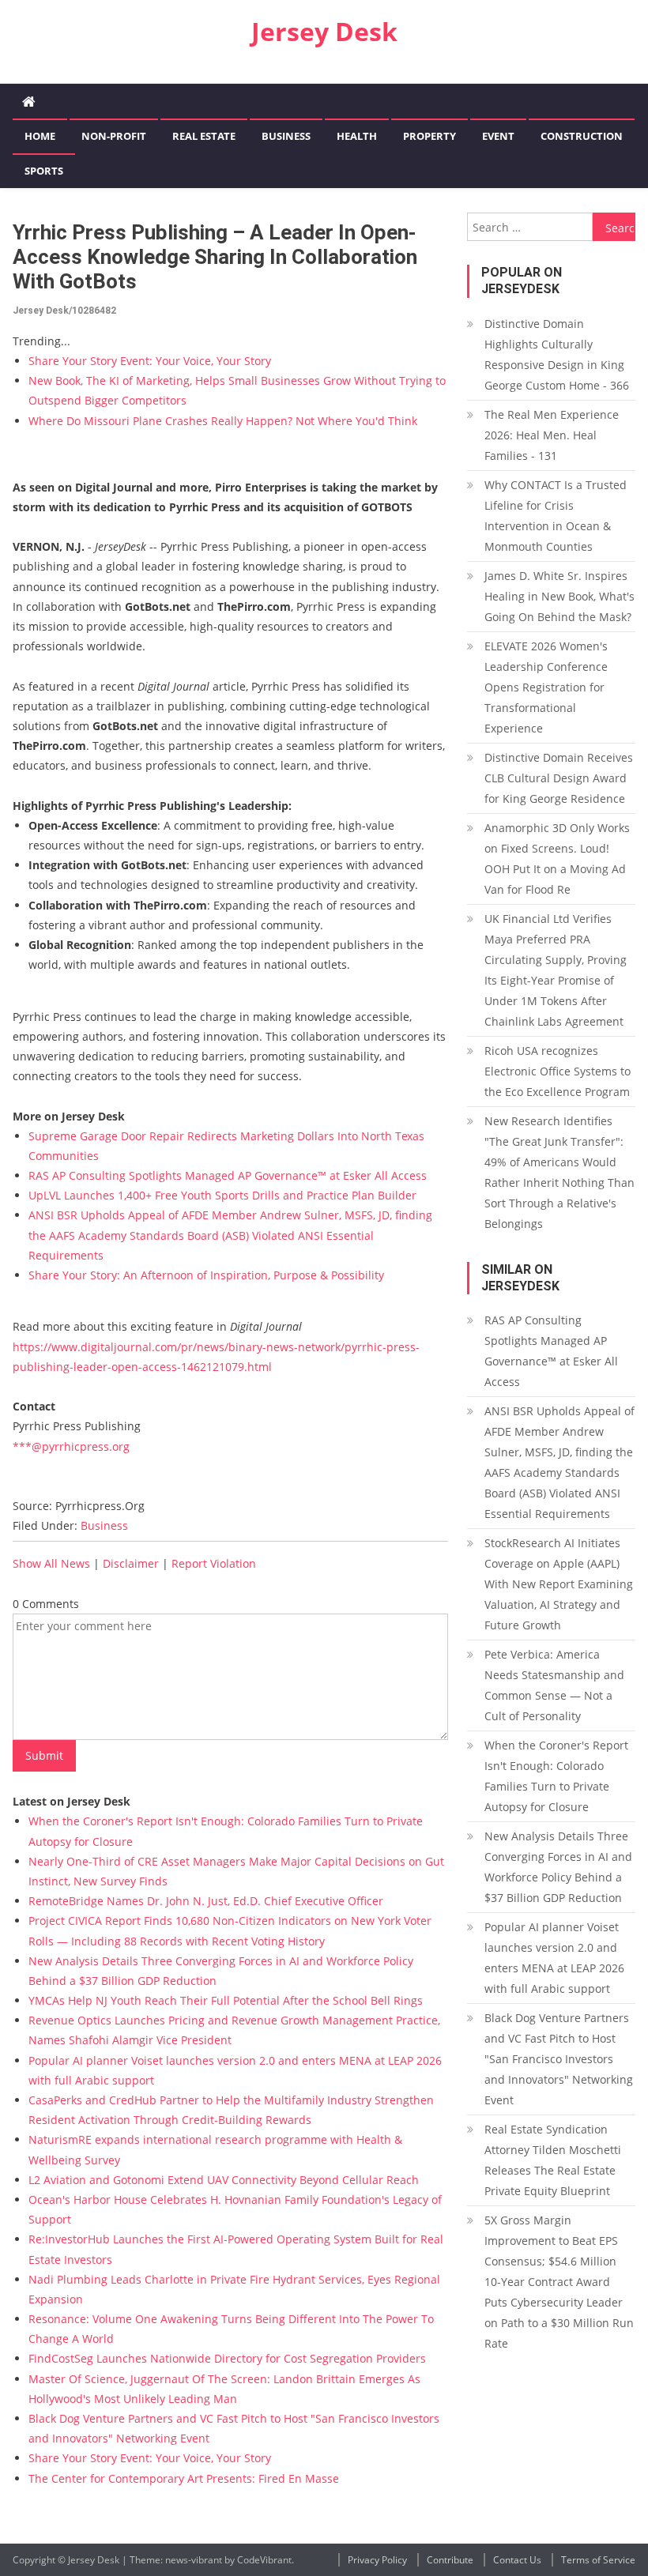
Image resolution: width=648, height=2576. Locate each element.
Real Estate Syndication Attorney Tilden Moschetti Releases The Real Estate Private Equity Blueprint (553, 2160)
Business (286, 136)
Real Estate (204, 136)
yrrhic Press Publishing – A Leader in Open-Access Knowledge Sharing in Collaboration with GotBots (215, 257)
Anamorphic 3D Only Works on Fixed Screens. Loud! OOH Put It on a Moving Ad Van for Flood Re (557, 859)
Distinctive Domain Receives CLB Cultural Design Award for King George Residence (559, 778)
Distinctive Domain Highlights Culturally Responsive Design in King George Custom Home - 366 (557, 354)
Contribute (450, 2560)
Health (357, 136)
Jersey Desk (324, 31)
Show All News (51, 1563)
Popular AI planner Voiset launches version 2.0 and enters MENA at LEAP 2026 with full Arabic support (554, 1958)
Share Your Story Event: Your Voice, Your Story (150, 361)
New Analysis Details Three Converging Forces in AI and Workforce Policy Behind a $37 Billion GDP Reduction (558, 1867)
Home (40, 136)
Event (498, 136)
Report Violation (214, 1563)
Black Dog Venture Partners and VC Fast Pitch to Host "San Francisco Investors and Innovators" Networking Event (559, 2059)
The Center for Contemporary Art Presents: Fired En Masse (184, 2478)
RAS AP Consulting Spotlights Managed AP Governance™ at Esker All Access (228, 1175)
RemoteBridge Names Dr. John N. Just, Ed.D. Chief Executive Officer (206, 1901)
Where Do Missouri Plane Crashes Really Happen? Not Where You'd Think (223, 421)
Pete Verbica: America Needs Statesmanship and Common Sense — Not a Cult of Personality (554, 1685)
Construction (582, 136)
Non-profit (114, 136)
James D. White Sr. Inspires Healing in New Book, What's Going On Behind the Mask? (559, 596)
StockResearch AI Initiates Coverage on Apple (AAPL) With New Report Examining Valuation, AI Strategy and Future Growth (559, 1584)
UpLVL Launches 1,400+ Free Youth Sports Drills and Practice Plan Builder (222, 1195)
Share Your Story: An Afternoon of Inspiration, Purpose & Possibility (206, 1275)
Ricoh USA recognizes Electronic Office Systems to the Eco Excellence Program (558, 1071)
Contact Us (517, 2560)
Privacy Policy (377, 2560)
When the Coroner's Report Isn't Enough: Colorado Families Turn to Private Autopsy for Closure (556, 1776)
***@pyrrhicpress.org (71, 1446)
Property (429, 136)
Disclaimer (131, 1563)
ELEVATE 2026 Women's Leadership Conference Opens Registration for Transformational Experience (546, 687)
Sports (44, 171)
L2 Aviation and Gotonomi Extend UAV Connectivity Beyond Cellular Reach (224, 2180)
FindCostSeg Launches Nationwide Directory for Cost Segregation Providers (227, 2358)
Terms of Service (598, 2560)
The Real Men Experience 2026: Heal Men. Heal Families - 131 (552, 435)
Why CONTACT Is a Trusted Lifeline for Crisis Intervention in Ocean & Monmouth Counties (556, 516)
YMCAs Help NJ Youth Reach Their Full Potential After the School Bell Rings (226, 2000)
